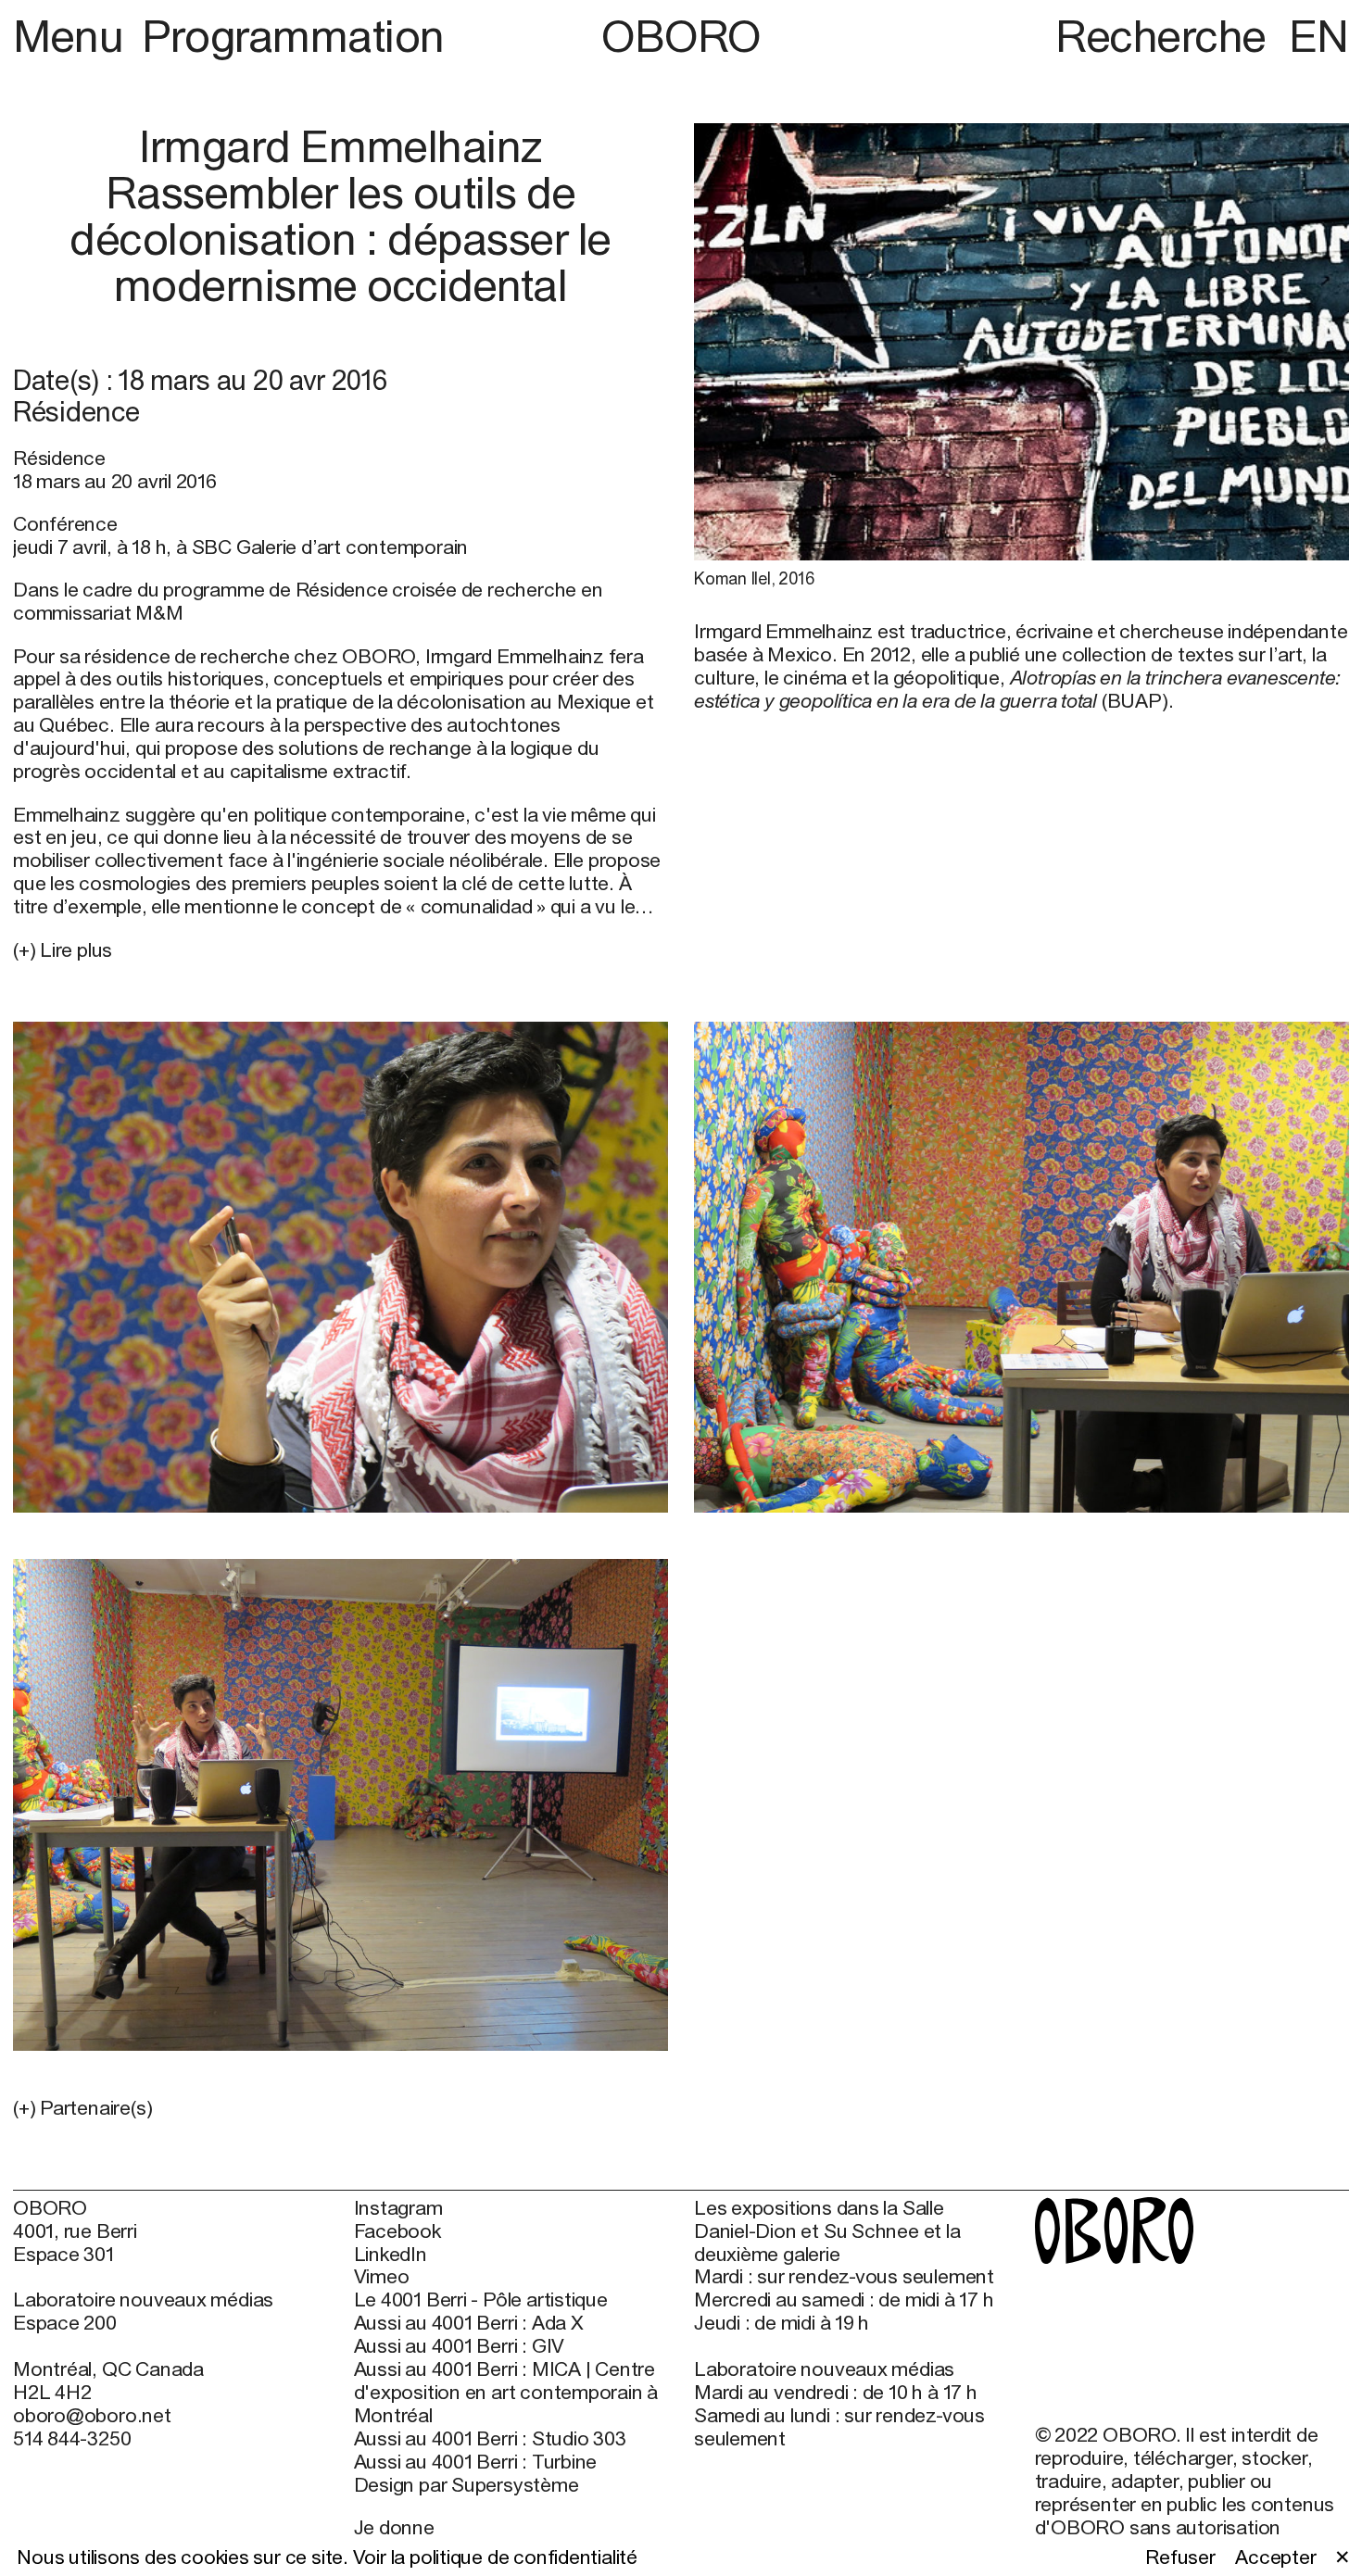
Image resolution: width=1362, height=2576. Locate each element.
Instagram (398, 2208)
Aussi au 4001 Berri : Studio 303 (490, 2439)
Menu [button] (73, 36)
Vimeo (382, 2277)
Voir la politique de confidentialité (495, 2557)
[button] (340, 2109)
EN (1319, 36)
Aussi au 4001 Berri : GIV (460, 2346)
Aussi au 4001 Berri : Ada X (469, 2323)
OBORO (681, 36)
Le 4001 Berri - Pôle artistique (481, 2300)
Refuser (1180, 2557)
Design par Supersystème (467, 2485)
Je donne (394, 2527)
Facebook (397, 2231)
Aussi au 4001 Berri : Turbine (476, 2462)
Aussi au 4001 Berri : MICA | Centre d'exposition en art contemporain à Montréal (506, 2393)
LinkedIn (391, 2255)
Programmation (293, 36)
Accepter (1275, 2557)
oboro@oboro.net (92, 2415)
